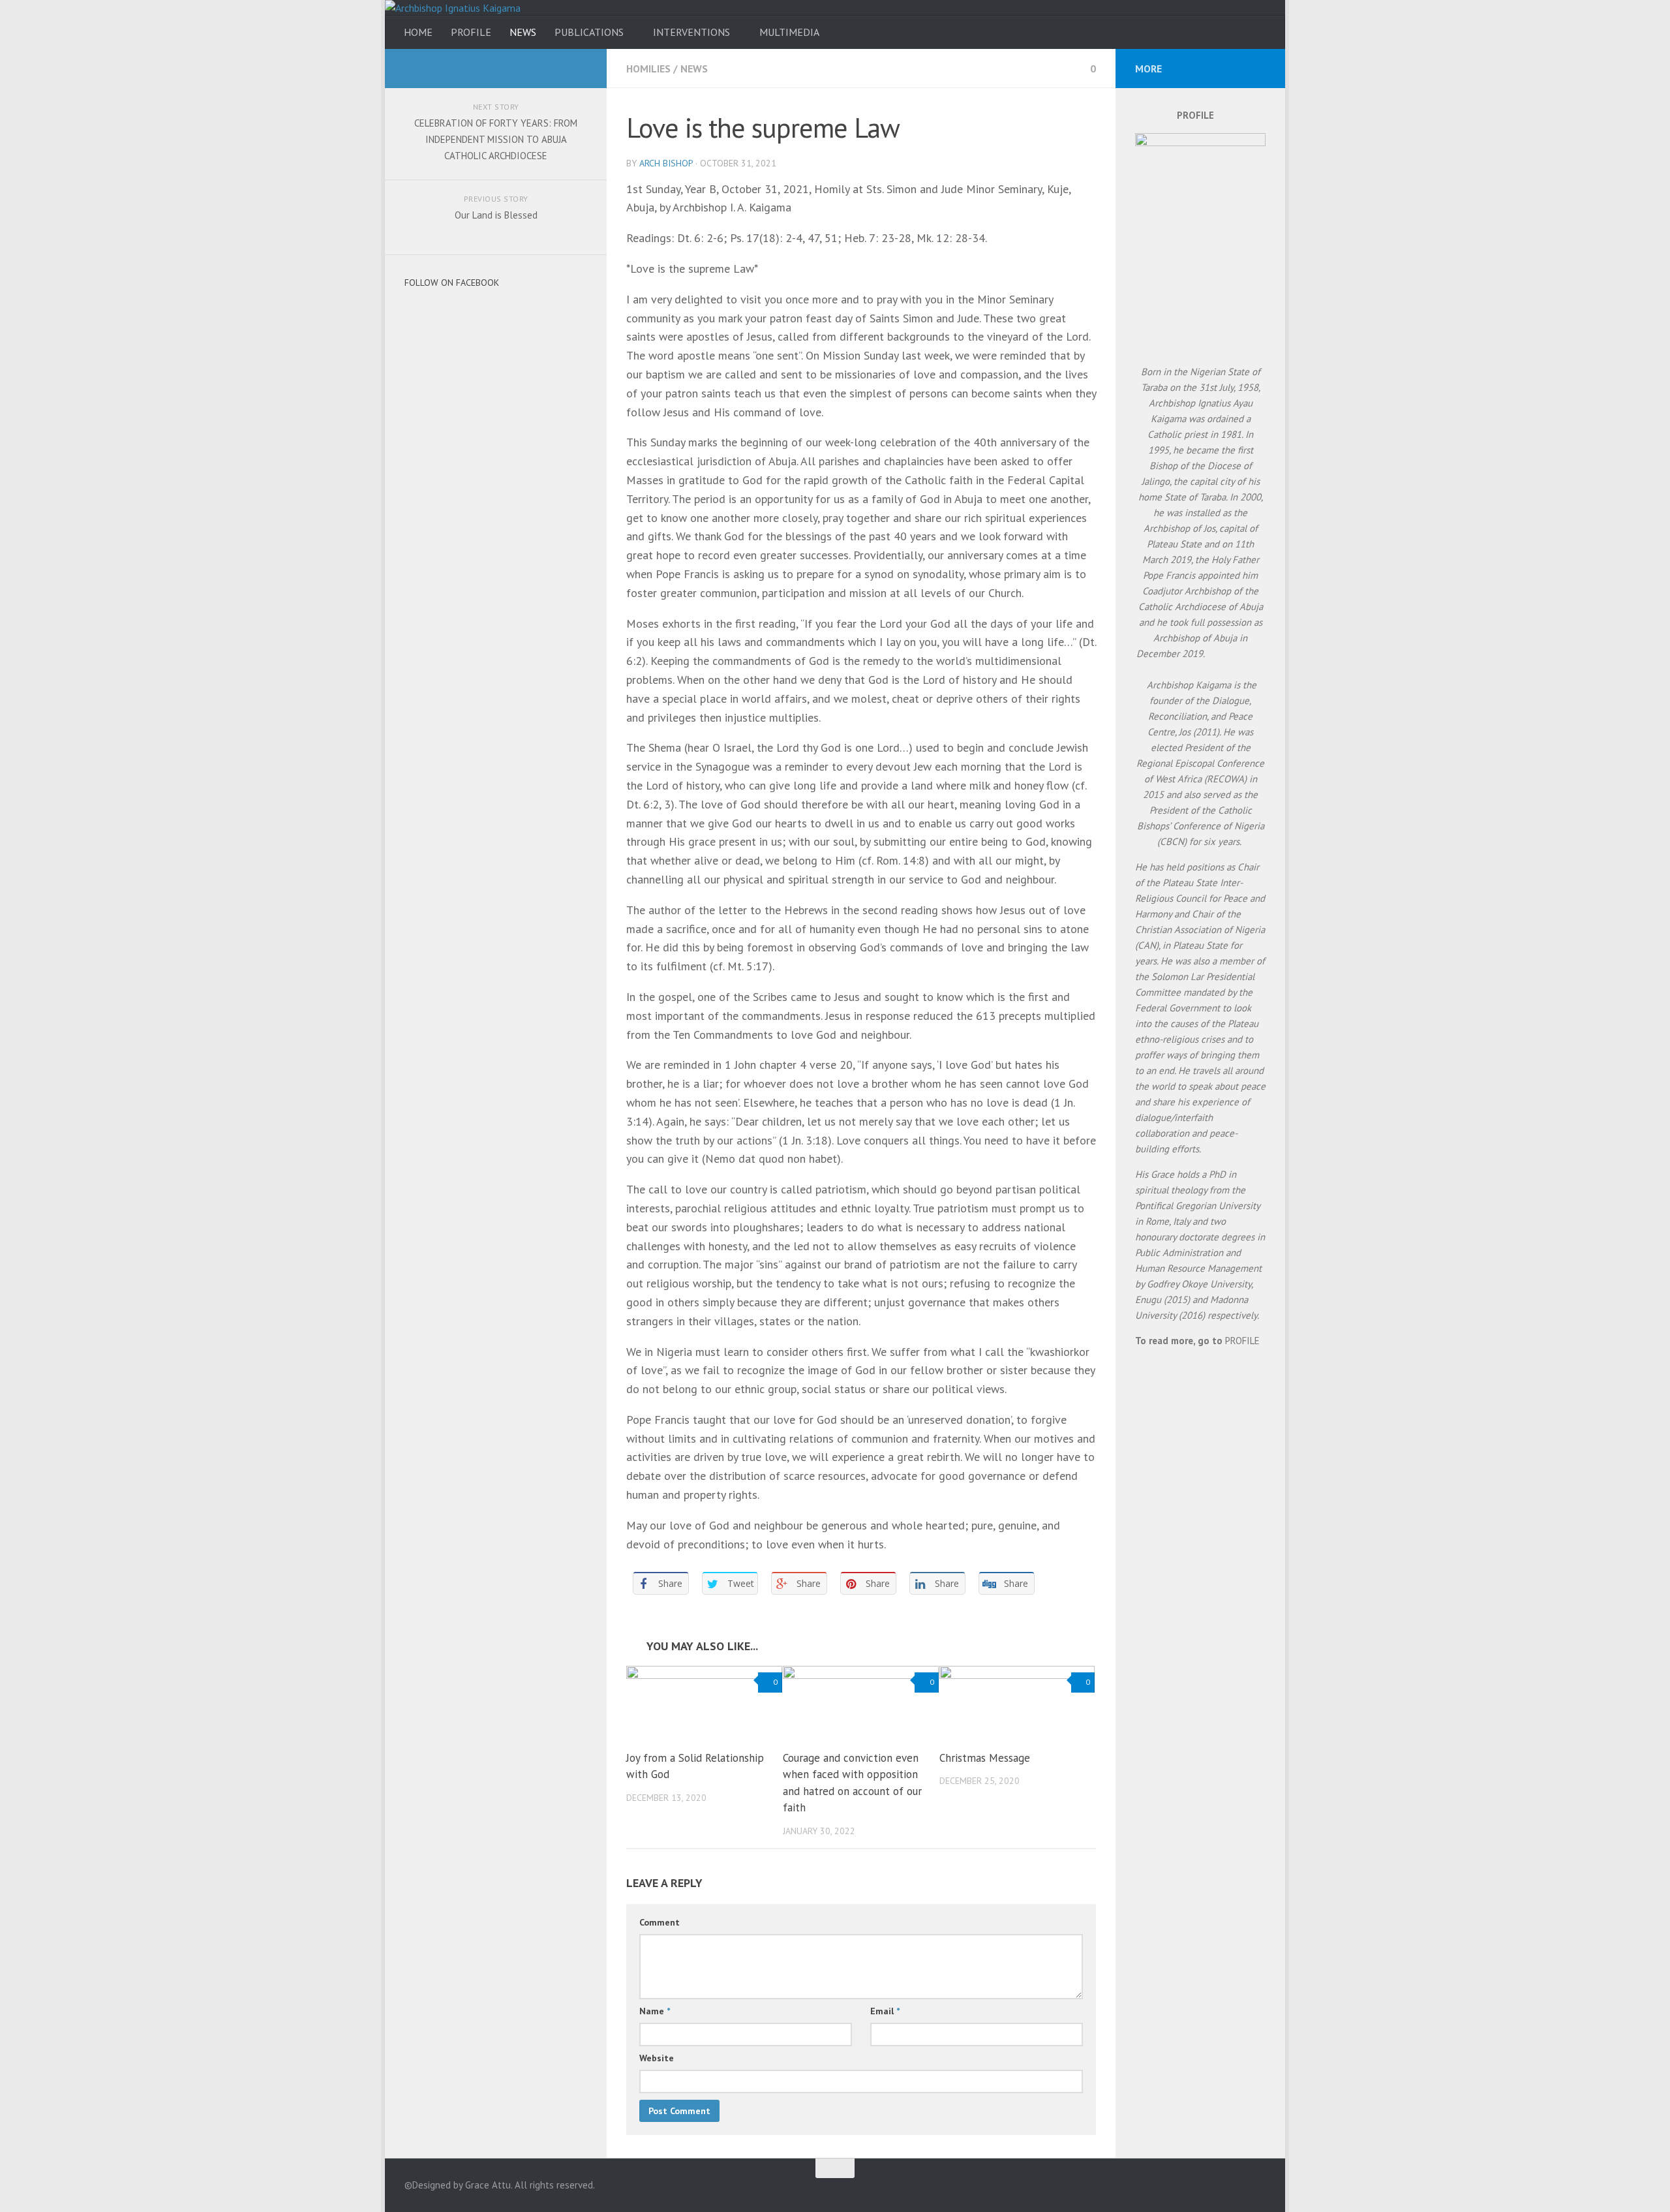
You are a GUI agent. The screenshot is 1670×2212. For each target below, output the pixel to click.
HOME (418, 32)
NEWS (523, 32)
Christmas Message (985, 1758)
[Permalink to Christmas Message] (1017, 1702)
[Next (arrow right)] (1647, 1106)
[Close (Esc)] (1656, 14)
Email (885, 2011)
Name (655, 2011)
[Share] (1627, 14)
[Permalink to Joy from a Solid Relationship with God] (704, 1702)
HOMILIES (648, 69)
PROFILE (471, 32)
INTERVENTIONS (691, 32)
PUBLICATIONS (589, 32)
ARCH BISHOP (666, 163)
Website (657, 2058)
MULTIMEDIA (789, 32)
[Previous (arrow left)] (23, 1106)
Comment (660, 1922)
